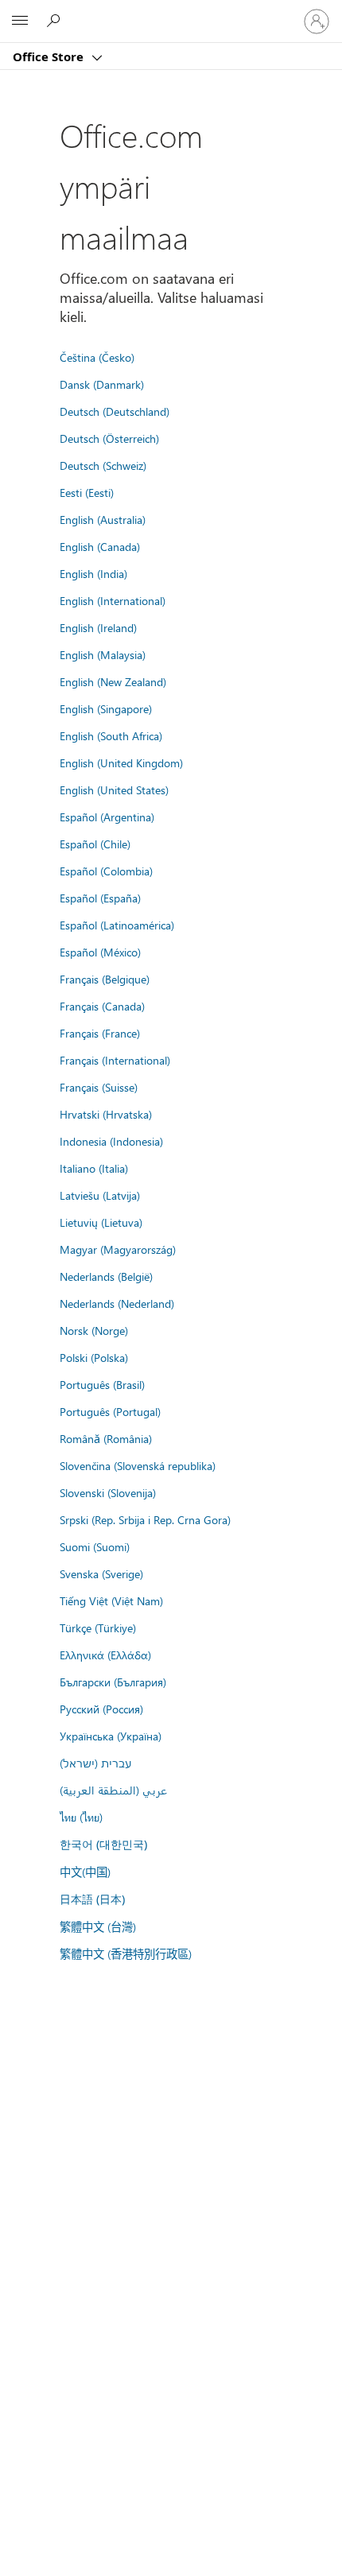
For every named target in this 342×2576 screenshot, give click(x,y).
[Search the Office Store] (56, 21)
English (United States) (114, 789)
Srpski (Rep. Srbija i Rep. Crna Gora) (145, 1519)
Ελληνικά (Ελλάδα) (105, 1655)
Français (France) (100, 1033)
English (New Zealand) (113, 681)
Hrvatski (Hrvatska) (106, 1114)
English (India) (93, 573)
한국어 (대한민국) (103, 1844)
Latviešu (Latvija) (100, 1195)
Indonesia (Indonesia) (111, 1141)
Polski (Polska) (94, 1357)
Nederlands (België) (106, 1276)
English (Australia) (103, 519)
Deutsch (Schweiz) (103, 465)
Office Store (50, 56)
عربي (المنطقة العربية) (113, 1790)
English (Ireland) (98, 627)
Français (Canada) (102, 1006)
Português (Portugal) (110, 1411)
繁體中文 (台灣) (98, 1926)
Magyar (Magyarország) (118, 1249)
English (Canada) (100, 546)
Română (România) (106, 1438)
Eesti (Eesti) (87, 492)
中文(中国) (85, 1872)
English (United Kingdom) (121, 762)
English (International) (113, 600)
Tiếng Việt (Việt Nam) (111, 1600)
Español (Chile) (95, 844)
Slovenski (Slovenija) (108, 1492)
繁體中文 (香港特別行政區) (126, 1953)
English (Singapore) (106, 708)
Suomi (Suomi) (95, 1546)
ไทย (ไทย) (81, 1817)
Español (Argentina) (107, 817)
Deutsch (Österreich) (109, 438)
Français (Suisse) (99, 1087)
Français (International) (115, 1060)
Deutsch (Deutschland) (115, 411)
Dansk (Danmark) (102, 384)
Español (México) (100, 952)
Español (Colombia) (106, 871)
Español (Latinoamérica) (117, 925)
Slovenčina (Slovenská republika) (138, 1465)
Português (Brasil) (102, 1384)
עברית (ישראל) (95, 1763)
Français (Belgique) (105, 979)
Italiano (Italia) (94, 1168)
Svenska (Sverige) (101, 1573)
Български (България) (113, 1682)
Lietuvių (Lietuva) (101, 1222)
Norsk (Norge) (94, 1330)
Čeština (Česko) (97, 357)
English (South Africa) (111, 735)
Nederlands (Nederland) (117, 1303)
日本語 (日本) (92, 1899)
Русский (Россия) (101, 1709)
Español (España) (100, 898)
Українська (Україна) (111, 1736)
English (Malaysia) (103, 654)
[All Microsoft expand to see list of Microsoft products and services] (20, 21)
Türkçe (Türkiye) (98, 1627)
